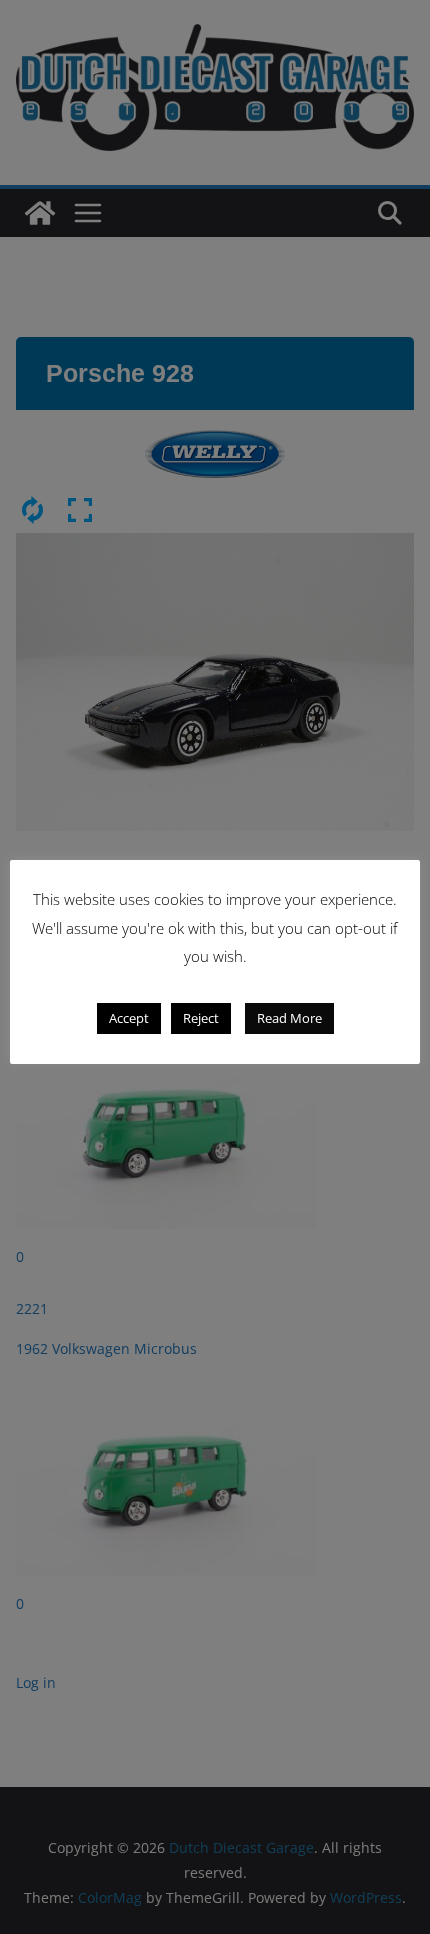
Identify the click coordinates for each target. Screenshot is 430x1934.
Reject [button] (201, 1018)
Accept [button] (129, 1018)
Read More (289, 1018)
